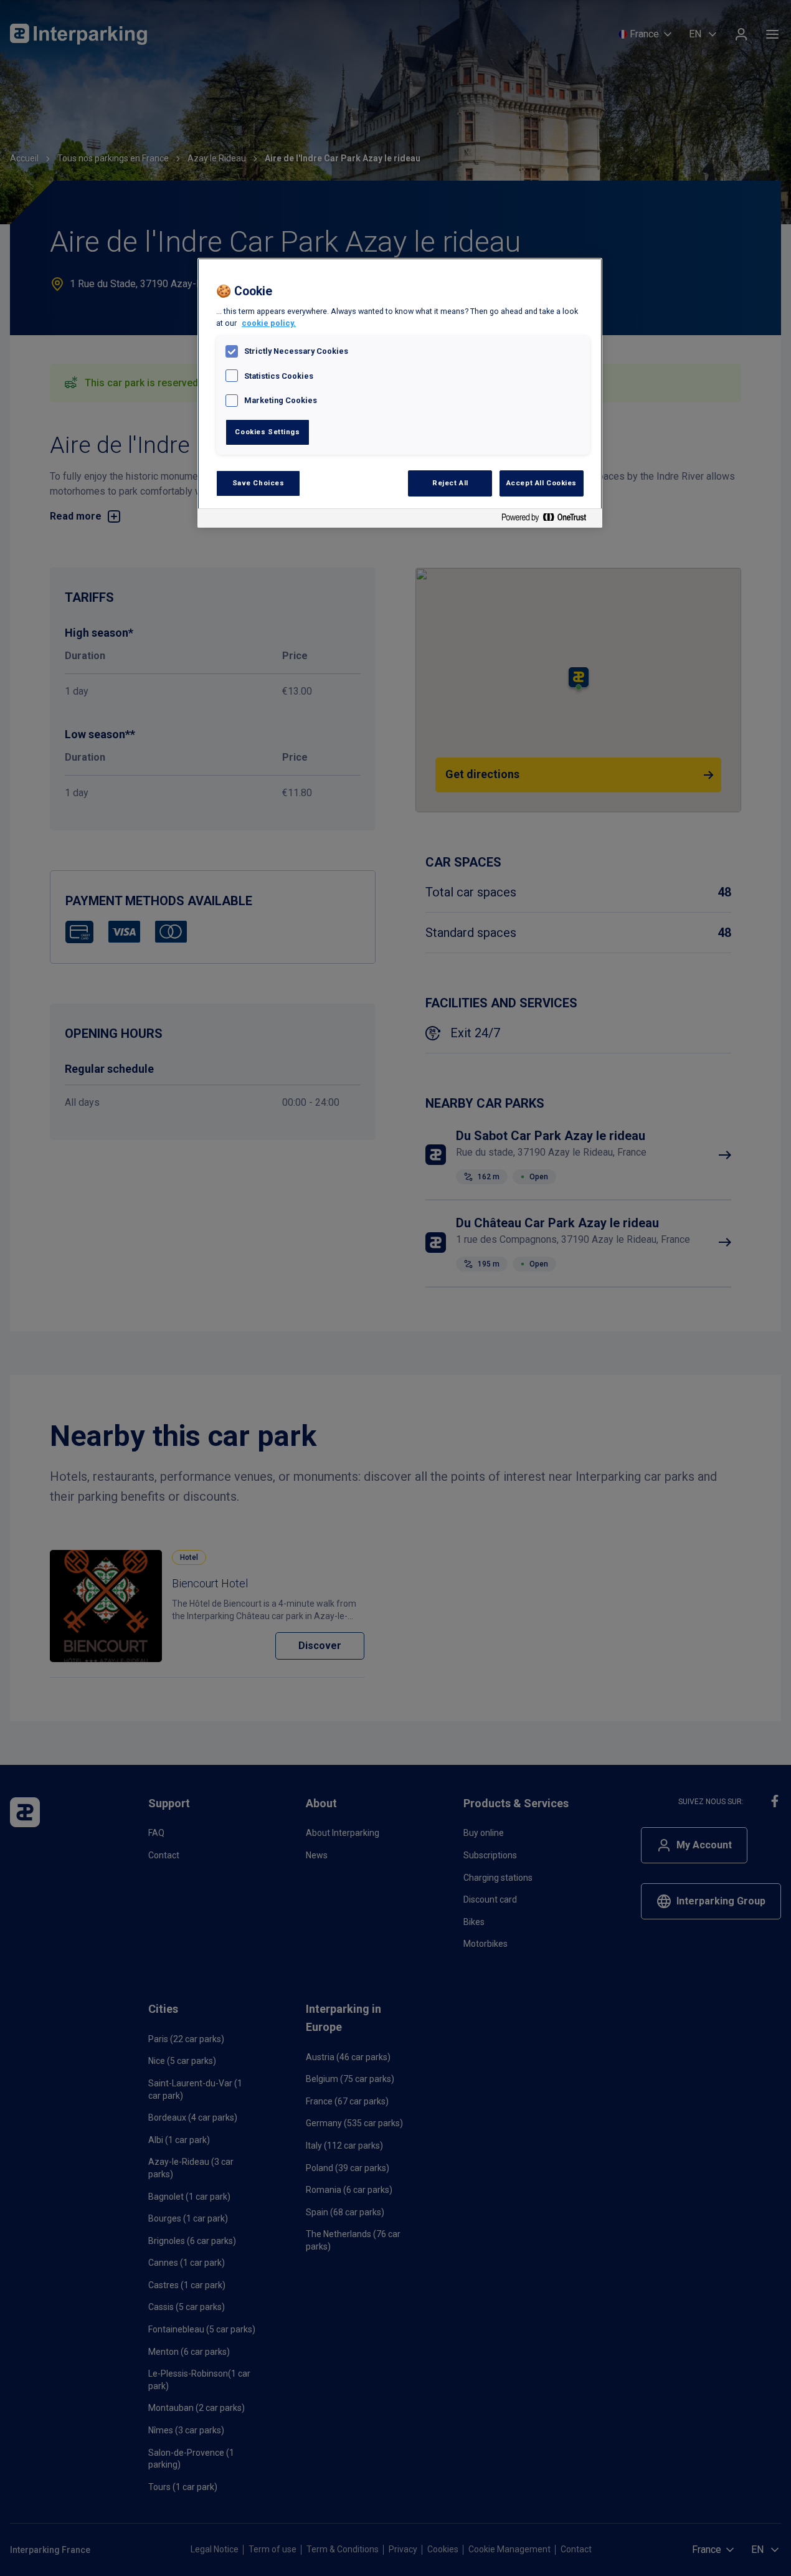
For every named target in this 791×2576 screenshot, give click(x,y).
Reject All (450, 483)
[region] (400, 393)
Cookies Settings (267, 432)
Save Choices (258, 483)
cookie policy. (269, 323)
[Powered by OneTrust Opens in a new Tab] (549, 520)
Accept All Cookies (542, 483)
